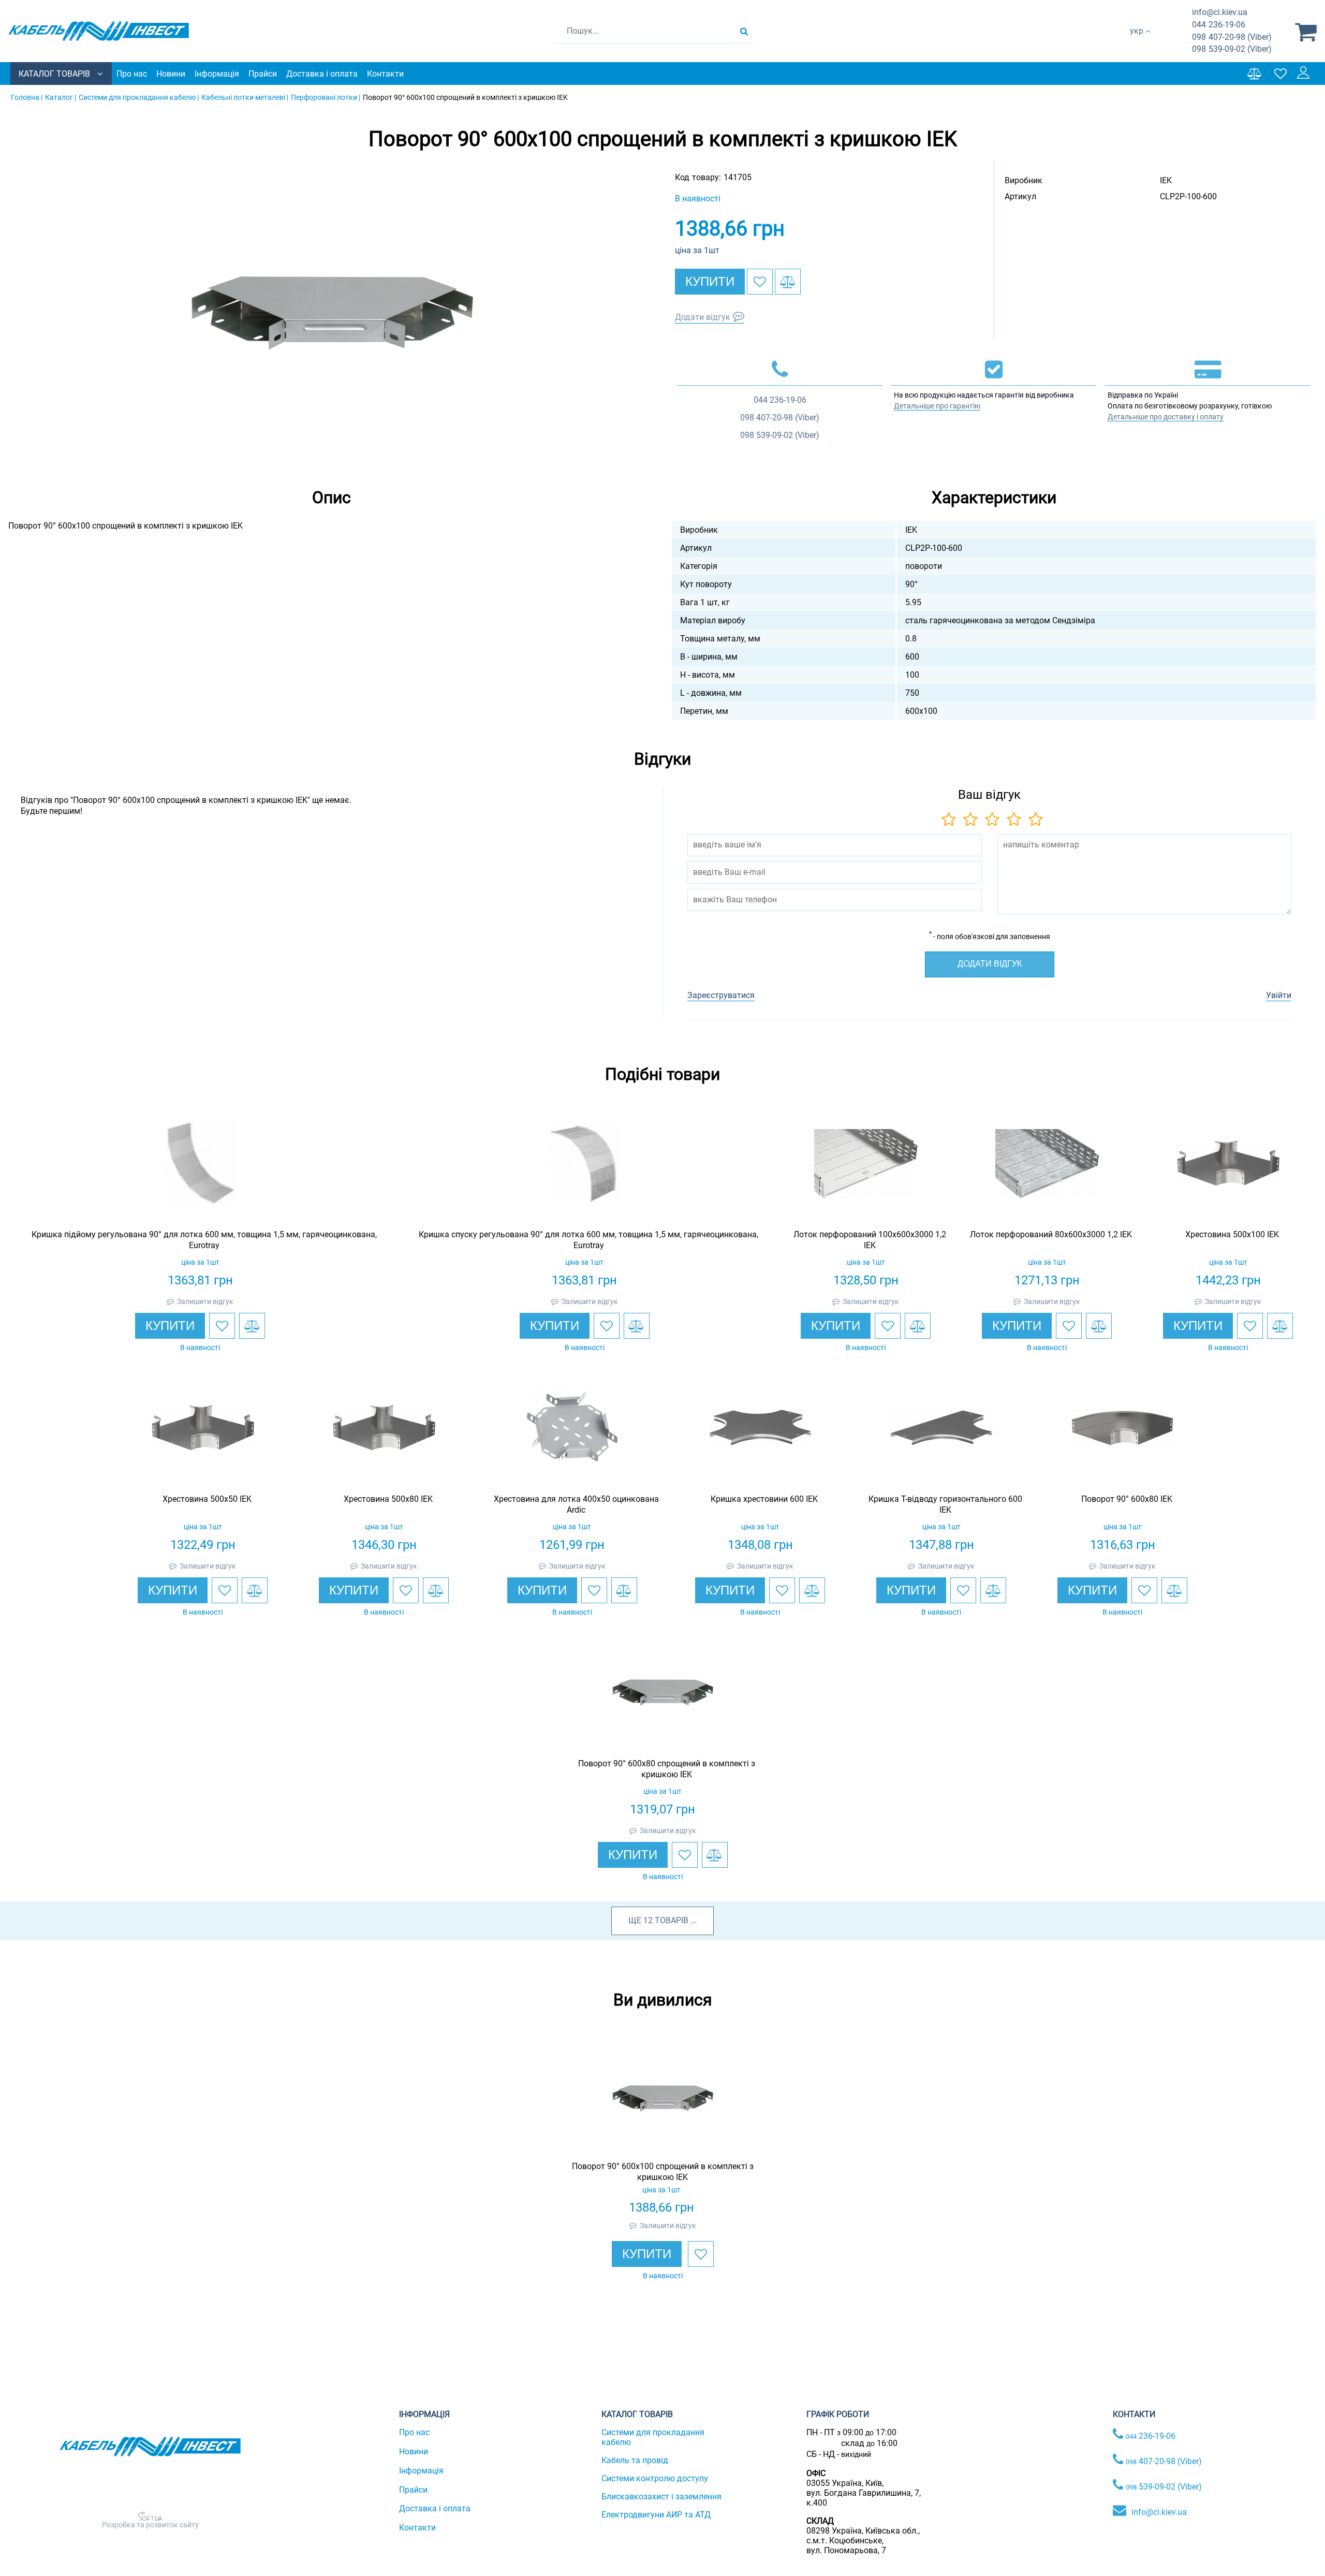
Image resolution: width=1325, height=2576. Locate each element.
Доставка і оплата (322, 74)
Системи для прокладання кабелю (653, 2437)
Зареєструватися (721, 995)
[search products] (744, 31)
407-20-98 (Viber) (1232, 37)
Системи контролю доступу (655, 2478)
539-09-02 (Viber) (1232, 49)
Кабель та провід (635, 2460)
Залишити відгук (205, 1301)
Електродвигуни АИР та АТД (656, 2515)
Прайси (263, 74)
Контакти (385, 74)
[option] (331, 312)
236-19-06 (1219, 25)
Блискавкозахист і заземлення (661, 2497)
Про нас (132, 74)
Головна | (27, 97)
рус (1136, 42)
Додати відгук (703, 317)
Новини (171, 74)
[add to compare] (788, 282)
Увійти (1279, 995)
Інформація (217, 74)
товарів (672, 1920)
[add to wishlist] (760, 282)
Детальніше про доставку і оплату (1166, 417)
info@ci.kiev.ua (1159, 2512)
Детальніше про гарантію (937, 406)
